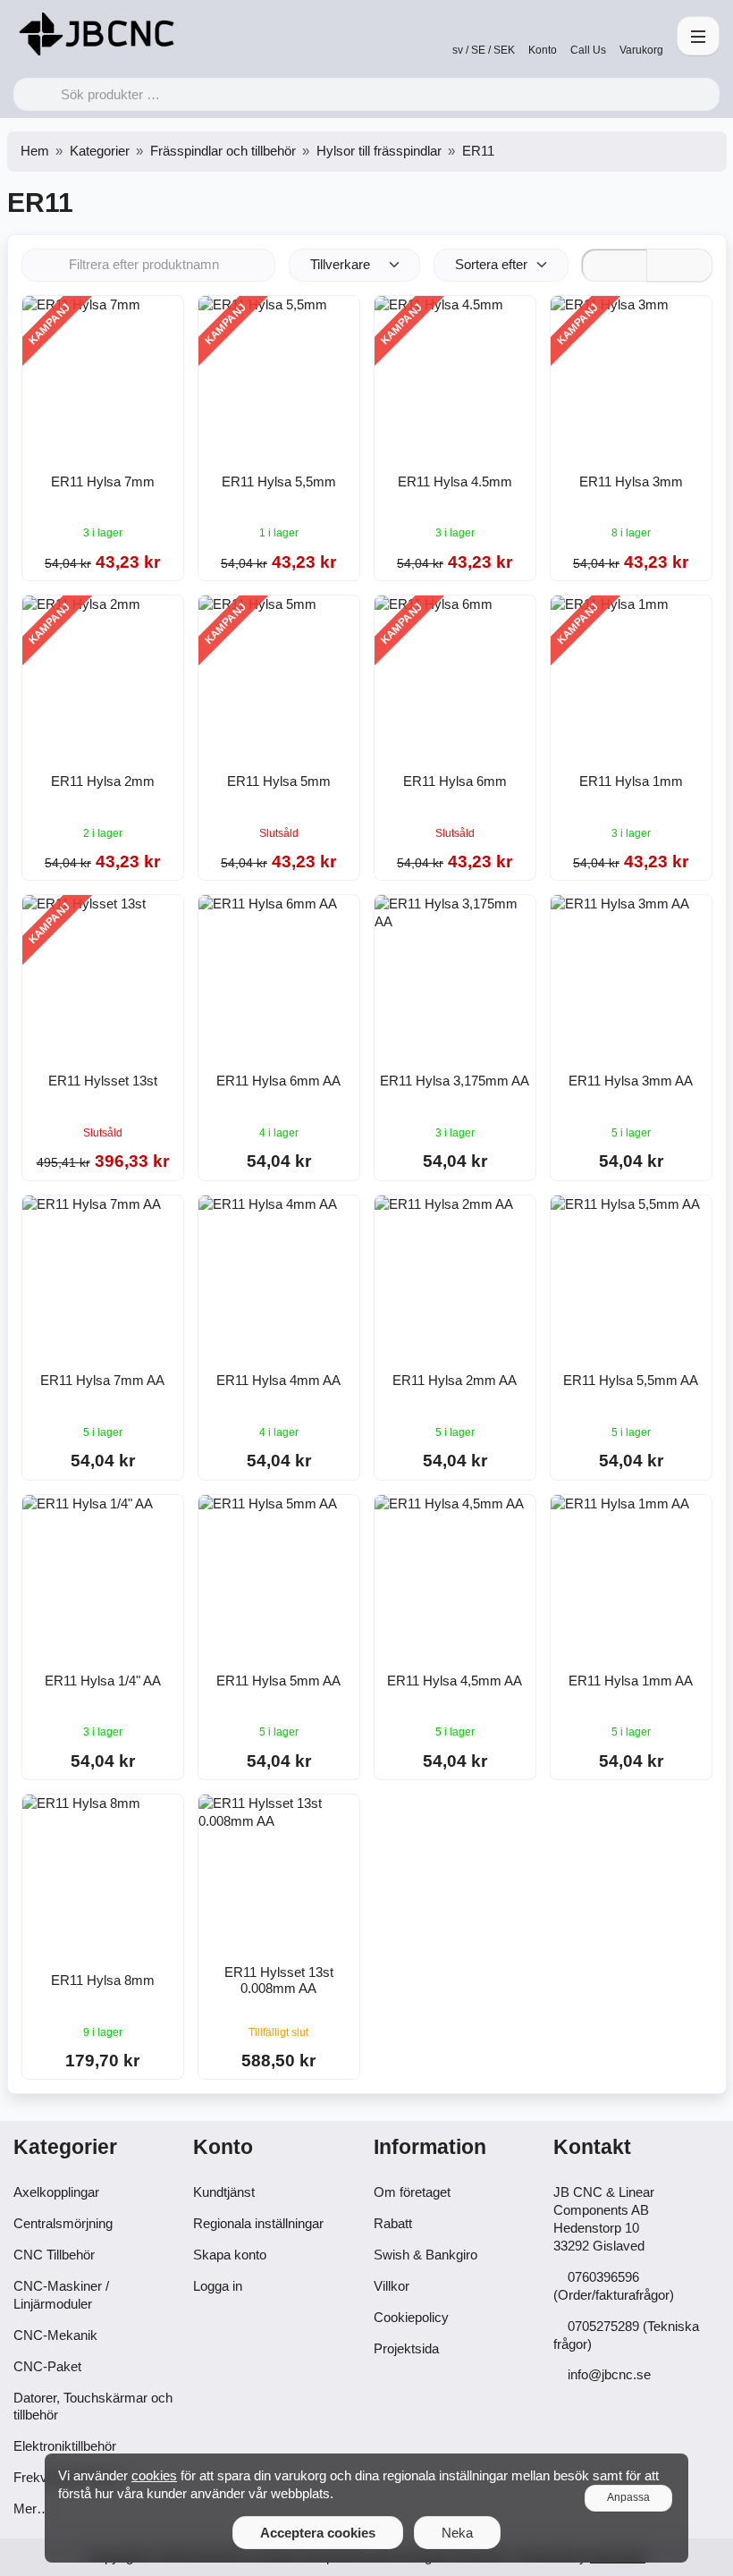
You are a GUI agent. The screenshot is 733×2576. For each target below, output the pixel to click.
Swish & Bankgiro (425, 2255)
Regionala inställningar (258, 2223)
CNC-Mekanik (55, 2335)
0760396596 (603, 2277)
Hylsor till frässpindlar (379, 151)
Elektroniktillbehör (65, 2446)
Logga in (218, 2286)
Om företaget (412, 2192)
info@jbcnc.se (609, 2374)
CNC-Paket (47, 2366)
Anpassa (628, 2497)
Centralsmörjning (63, 2223)
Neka (457, 2533)
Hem (35, 151)
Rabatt (393, 2223)
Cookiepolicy (411, 2317)
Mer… (32, 2508)
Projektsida (406, 2348)
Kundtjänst (224, 2192)
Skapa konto (230, 2255)
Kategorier (100, 151)
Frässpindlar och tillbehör (223, 151)
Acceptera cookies (318, 2533)
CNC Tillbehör (54, 2255)
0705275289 (603, 2326)
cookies (154, 2475)
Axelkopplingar (56, 2192)
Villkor (392, 2286)
